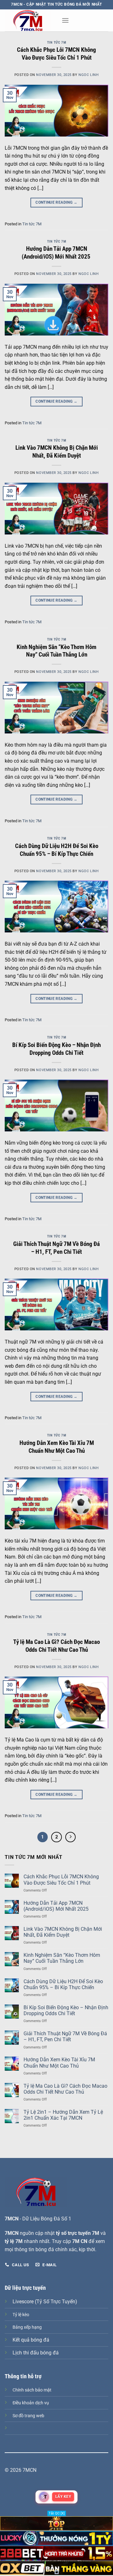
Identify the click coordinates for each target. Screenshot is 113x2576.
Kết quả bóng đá (31, 2340)
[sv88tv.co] (31, 20)
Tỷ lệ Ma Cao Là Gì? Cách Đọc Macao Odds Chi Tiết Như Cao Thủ (56, 1646)
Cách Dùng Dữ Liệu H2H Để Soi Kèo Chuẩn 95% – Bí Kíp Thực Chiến (57, 850)
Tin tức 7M (57, 43)
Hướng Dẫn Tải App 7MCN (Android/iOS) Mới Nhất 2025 (57, 253)
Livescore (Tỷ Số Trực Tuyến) (45, 2302)
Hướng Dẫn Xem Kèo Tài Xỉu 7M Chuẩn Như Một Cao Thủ (57, 1447)
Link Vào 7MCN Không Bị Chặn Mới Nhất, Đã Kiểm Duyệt (57, 452)
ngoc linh (89, 75)
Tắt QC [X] (57, 2513)
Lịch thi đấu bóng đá (36, 2353)
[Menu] (65, 20)
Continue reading (56, 202)
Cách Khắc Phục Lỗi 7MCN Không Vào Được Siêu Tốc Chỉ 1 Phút (56, 54)
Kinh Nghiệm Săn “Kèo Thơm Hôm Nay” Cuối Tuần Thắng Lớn (56, 651)
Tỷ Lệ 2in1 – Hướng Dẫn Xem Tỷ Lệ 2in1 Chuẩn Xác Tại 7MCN (63, 2115)
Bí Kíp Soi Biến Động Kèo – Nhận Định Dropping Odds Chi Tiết (56, 1049)
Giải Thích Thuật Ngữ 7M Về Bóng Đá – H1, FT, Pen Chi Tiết (56, 1248)
